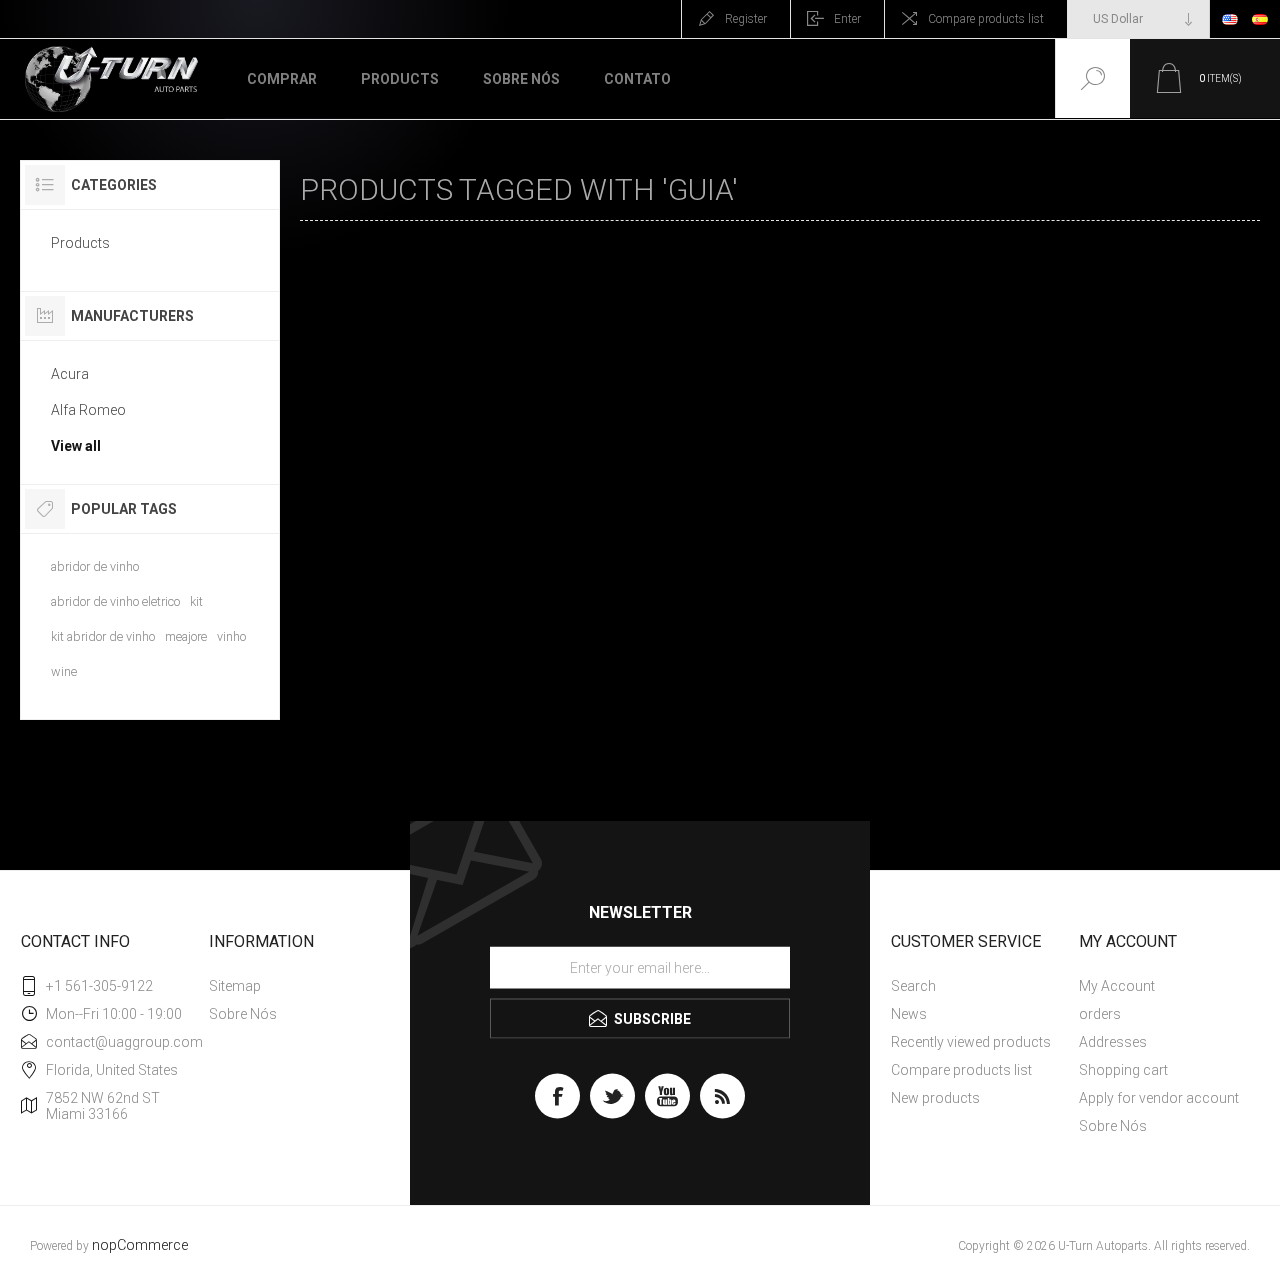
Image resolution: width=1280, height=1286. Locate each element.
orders (1100, 1014)
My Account (1117, 986)
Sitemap (235, 986)
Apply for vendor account (1159, 1098)
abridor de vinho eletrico (115, 601)
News (909, 1014)
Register (746, 19)
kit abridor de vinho (103, 636)
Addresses (1113, 1042)
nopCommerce (140, 1245)
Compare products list (986, 19)
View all (76, 446)
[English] (1230, 19)
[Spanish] (1260, 19)
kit (196, 601)
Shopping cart (1123, 1070)
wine (64, 671)
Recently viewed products (971, 1042)
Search (913, 986)
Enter (847, 19)
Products (80, 243)
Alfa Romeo (88, 410)
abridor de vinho (95, 566)
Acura (70, 374)
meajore (186, 636)
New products (935, 1098)
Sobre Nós (243, 1014)
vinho (231, 636)
